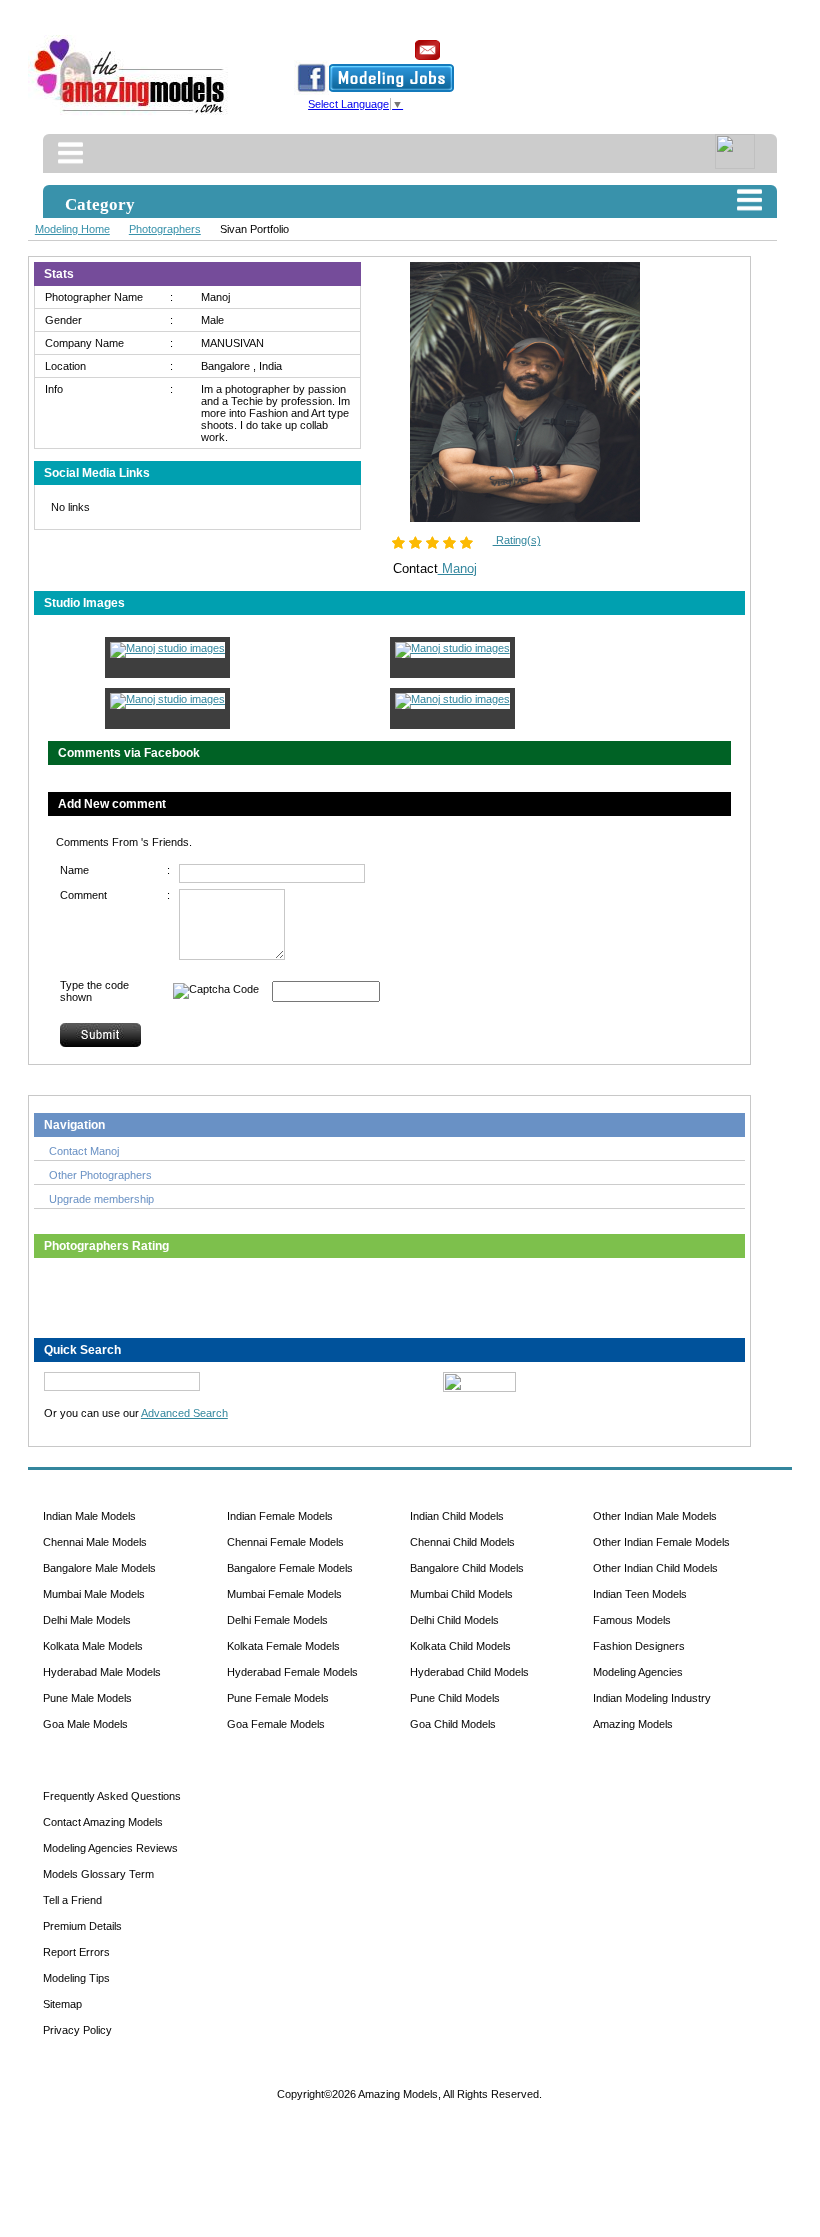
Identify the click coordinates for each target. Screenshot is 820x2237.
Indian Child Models (457, 1516)
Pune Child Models (455, 1698)
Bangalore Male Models (99, 1568)
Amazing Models (633, 1724)
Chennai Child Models (462, 1542)
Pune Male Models (87, 1698)
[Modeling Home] (130, 114)
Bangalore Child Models (467, 1568)
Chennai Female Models (285, 1542)
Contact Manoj (84, 1151)
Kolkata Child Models (460, 1646)
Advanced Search (184, 1413)
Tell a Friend (72, 1900)
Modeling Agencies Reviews (110, 1848)
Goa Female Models (276, 1724)
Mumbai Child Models (461, 1594)
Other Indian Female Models (661, 1542)
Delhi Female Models (277, 1620)
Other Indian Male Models (655, 1516)
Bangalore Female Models (290, 1568)
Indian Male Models (89, 1516)
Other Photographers (100, 1175)
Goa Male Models (85, 1724)
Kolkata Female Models (283, 1646)
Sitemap (62, 2004)
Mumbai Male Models (94, 1594)
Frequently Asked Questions (112, 1796)
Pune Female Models (278, 1698)
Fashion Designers (639, 1646)
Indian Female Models (280, 1516)
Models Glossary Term (98, 1874)
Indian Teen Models (640, 1594)
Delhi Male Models (87, 1620)
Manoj (457, 568)
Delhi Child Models (454, 1620)
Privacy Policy (77, 2030)
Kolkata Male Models (93, 1646)
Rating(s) (517, 540)
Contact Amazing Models (103, 1822)
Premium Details (82, 1926)
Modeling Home (72, 229)
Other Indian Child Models (655, 1568)
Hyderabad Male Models (102, 1672)
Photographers (165, 229)
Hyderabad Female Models (292, 1672)
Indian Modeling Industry (652, 1698)
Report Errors (76, 1952)
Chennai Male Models (95, 1542)
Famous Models (632, 1620)
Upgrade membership (101, 1199)
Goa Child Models (453, 1724)
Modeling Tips (76, 1978)
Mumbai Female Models (284, 1594)
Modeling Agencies (638, 1672)
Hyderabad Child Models (469, 1672)
